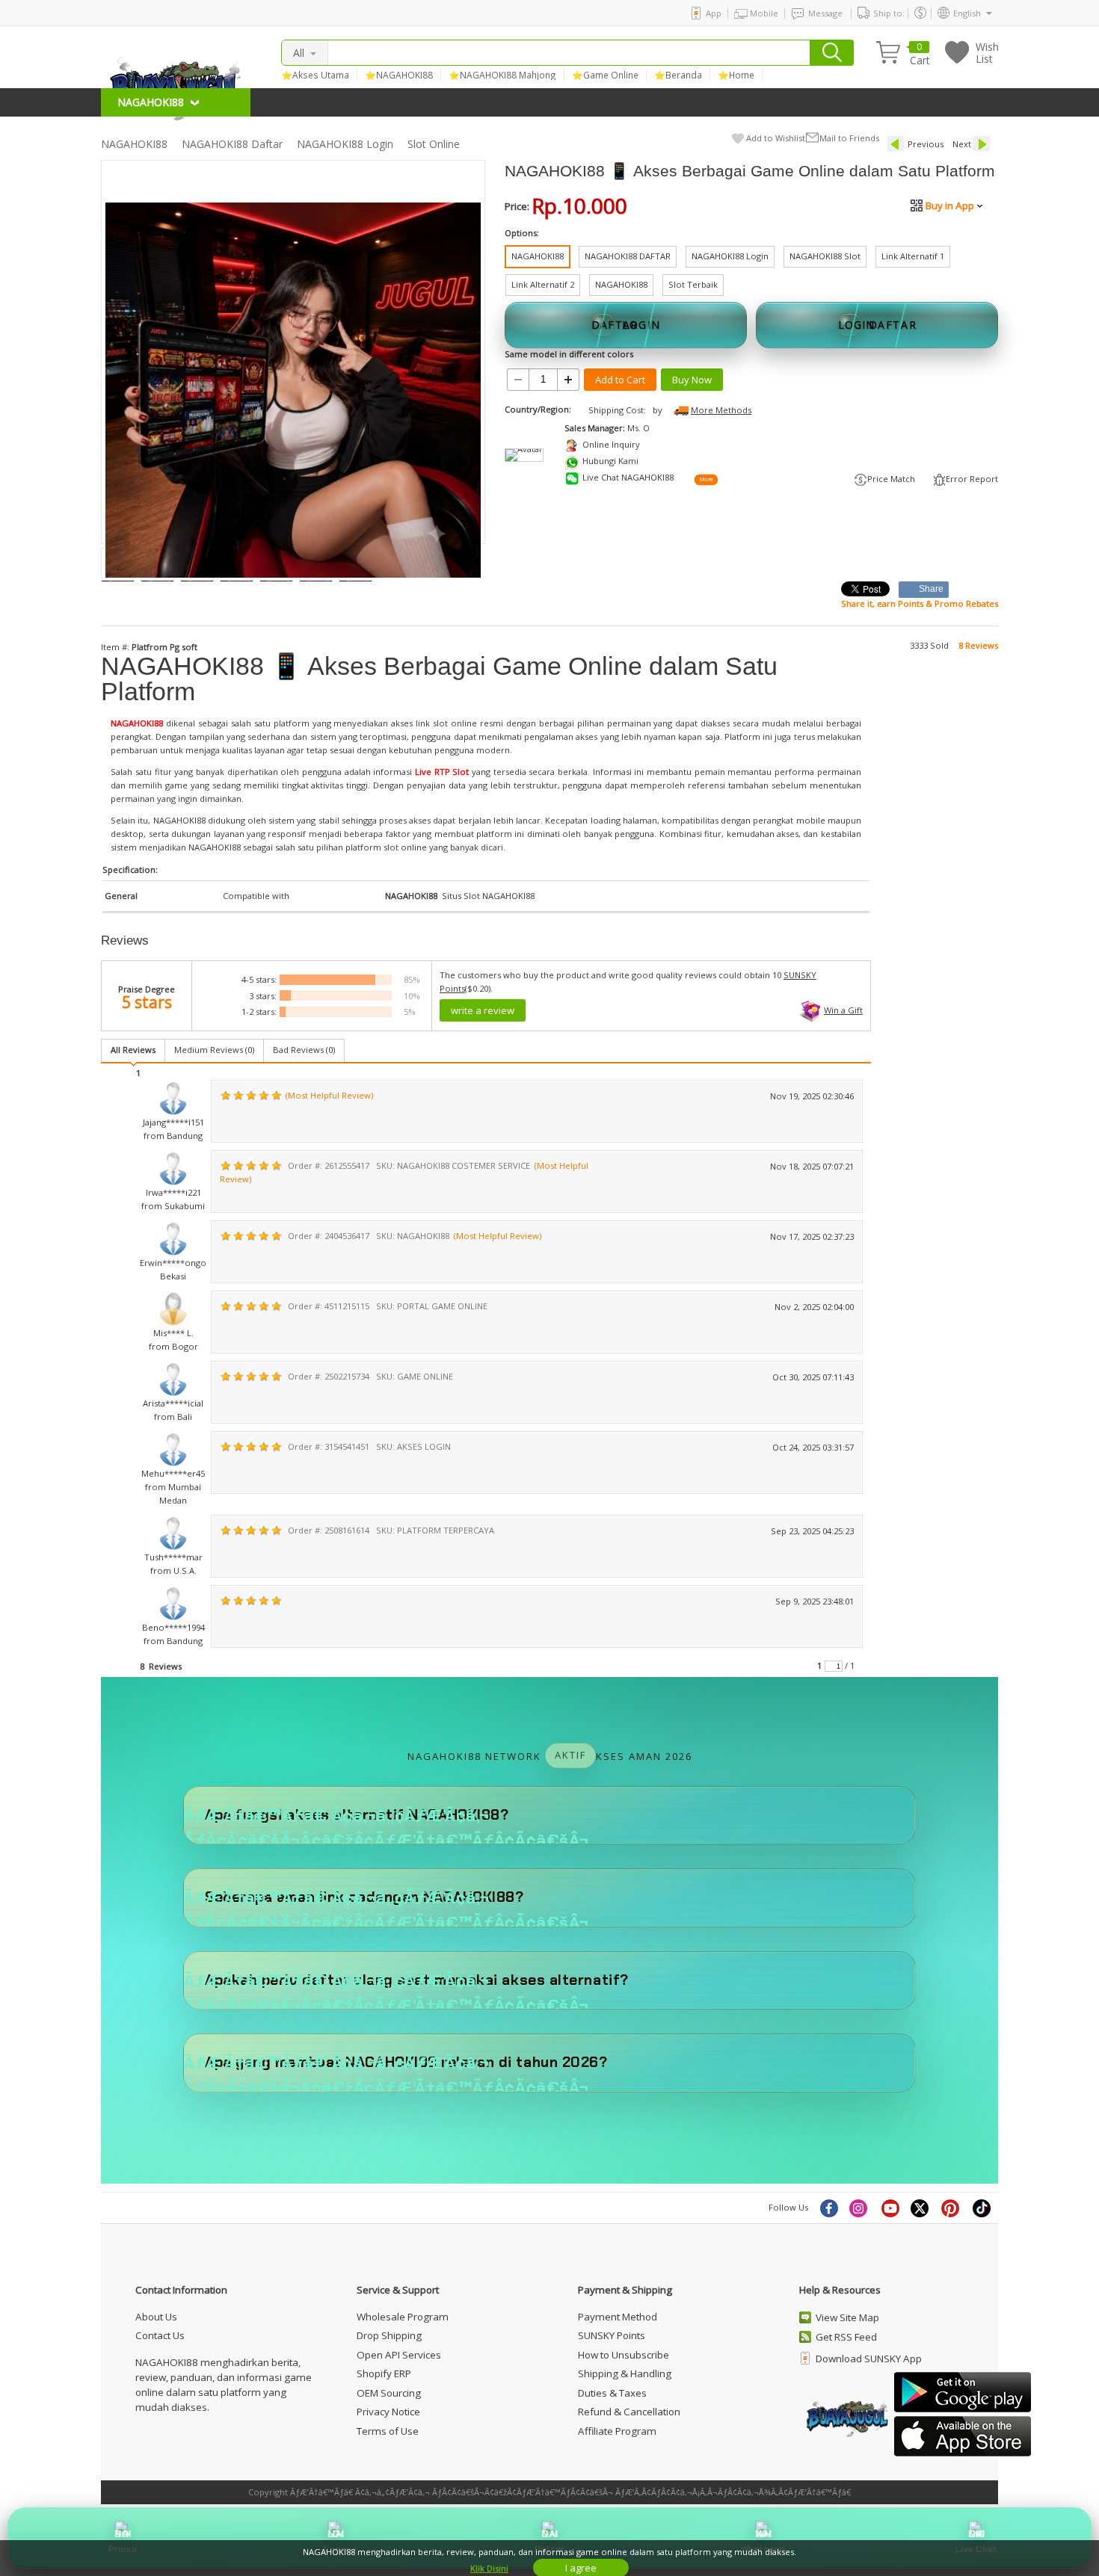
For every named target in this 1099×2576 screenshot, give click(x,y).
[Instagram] (860, 2208)
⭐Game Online (605, 75)
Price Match (891, 479)
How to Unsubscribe (624, 2355)
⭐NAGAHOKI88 (399, 75)
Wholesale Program (403, 2317)
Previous (926, 144)
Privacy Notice (388, 2412)
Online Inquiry (611, 444)
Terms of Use (388, 2431)
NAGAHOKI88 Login (345, 144)
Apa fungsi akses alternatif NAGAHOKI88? (357, 1815)
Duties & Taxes (612, 2393)
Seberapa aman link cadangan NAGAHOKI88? (364, 1897)
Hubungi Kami (610, 461)
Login (336, 2549)
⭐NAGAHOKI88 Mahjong (502, 75)
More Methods (721, 410)
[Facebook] (828, 2208)
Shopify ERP (384, 2373)
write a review (483, 1010)
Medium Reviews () (214, 1050)
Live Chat (976, 2549)
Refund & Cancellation (629, 2412)
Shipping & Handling (625, 2373)
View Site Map (847, 2317)
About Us (156, 2317)
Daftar (549, 2549)
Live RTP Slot (442, 772)
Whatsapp (763, 2549)
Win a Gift (843, 1010)
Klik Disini (489, 2568)
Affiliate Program (617, 2431)
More (706, 480)
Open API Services (399, 2355)
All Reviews (133, 1050)
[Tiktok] (982, 2208)
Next (962, 144)
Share (932, 589)
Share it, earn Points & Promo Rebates (920, 603)
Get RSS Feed (846, 2337)
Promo (123, 2549)
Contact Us (160, 2335)
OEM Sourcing (389, 2393)
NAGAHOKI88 (134, 144)
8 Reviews (978, 645)
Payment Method (618, 2317)
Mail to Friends (849, 138)
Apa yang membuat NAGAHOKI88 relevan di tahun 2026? (406, 2062)
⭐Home (736, 75)
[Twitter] (921, 2208)
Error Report (972, 479)
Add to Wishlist (776, 138)
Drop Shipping (389, 2335)
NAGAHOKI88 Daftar (232, 144)
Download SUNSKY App (869, 2359)
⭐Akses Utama (315, 75)
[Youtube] (890, 2208)
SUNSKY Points (612, 2335)
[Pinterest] (952, 2208)
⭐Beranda (678, 75)
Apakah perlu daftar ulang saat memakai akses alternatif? (417, 1980)
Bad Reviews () (304, 1050)
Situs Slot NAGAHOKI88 (488, 896)
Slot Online (434, 144)
